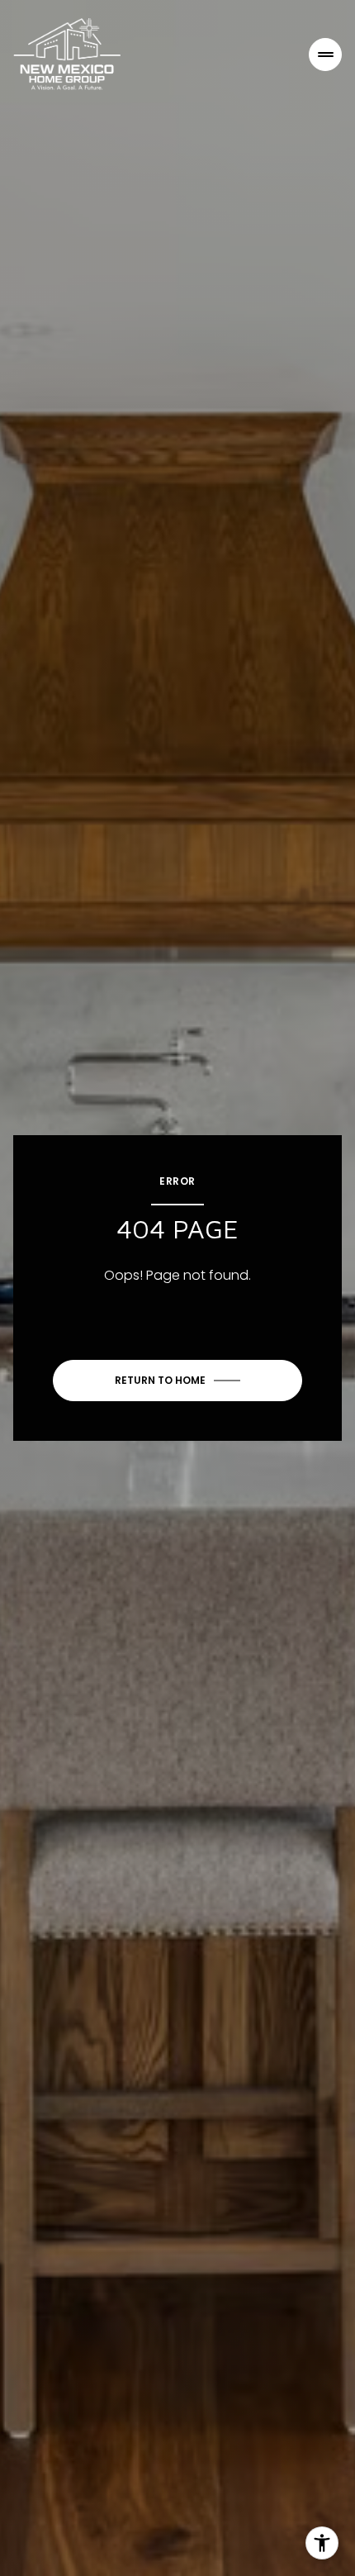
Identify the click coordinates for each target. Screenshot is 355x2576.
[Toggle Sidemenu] (325, 55)
